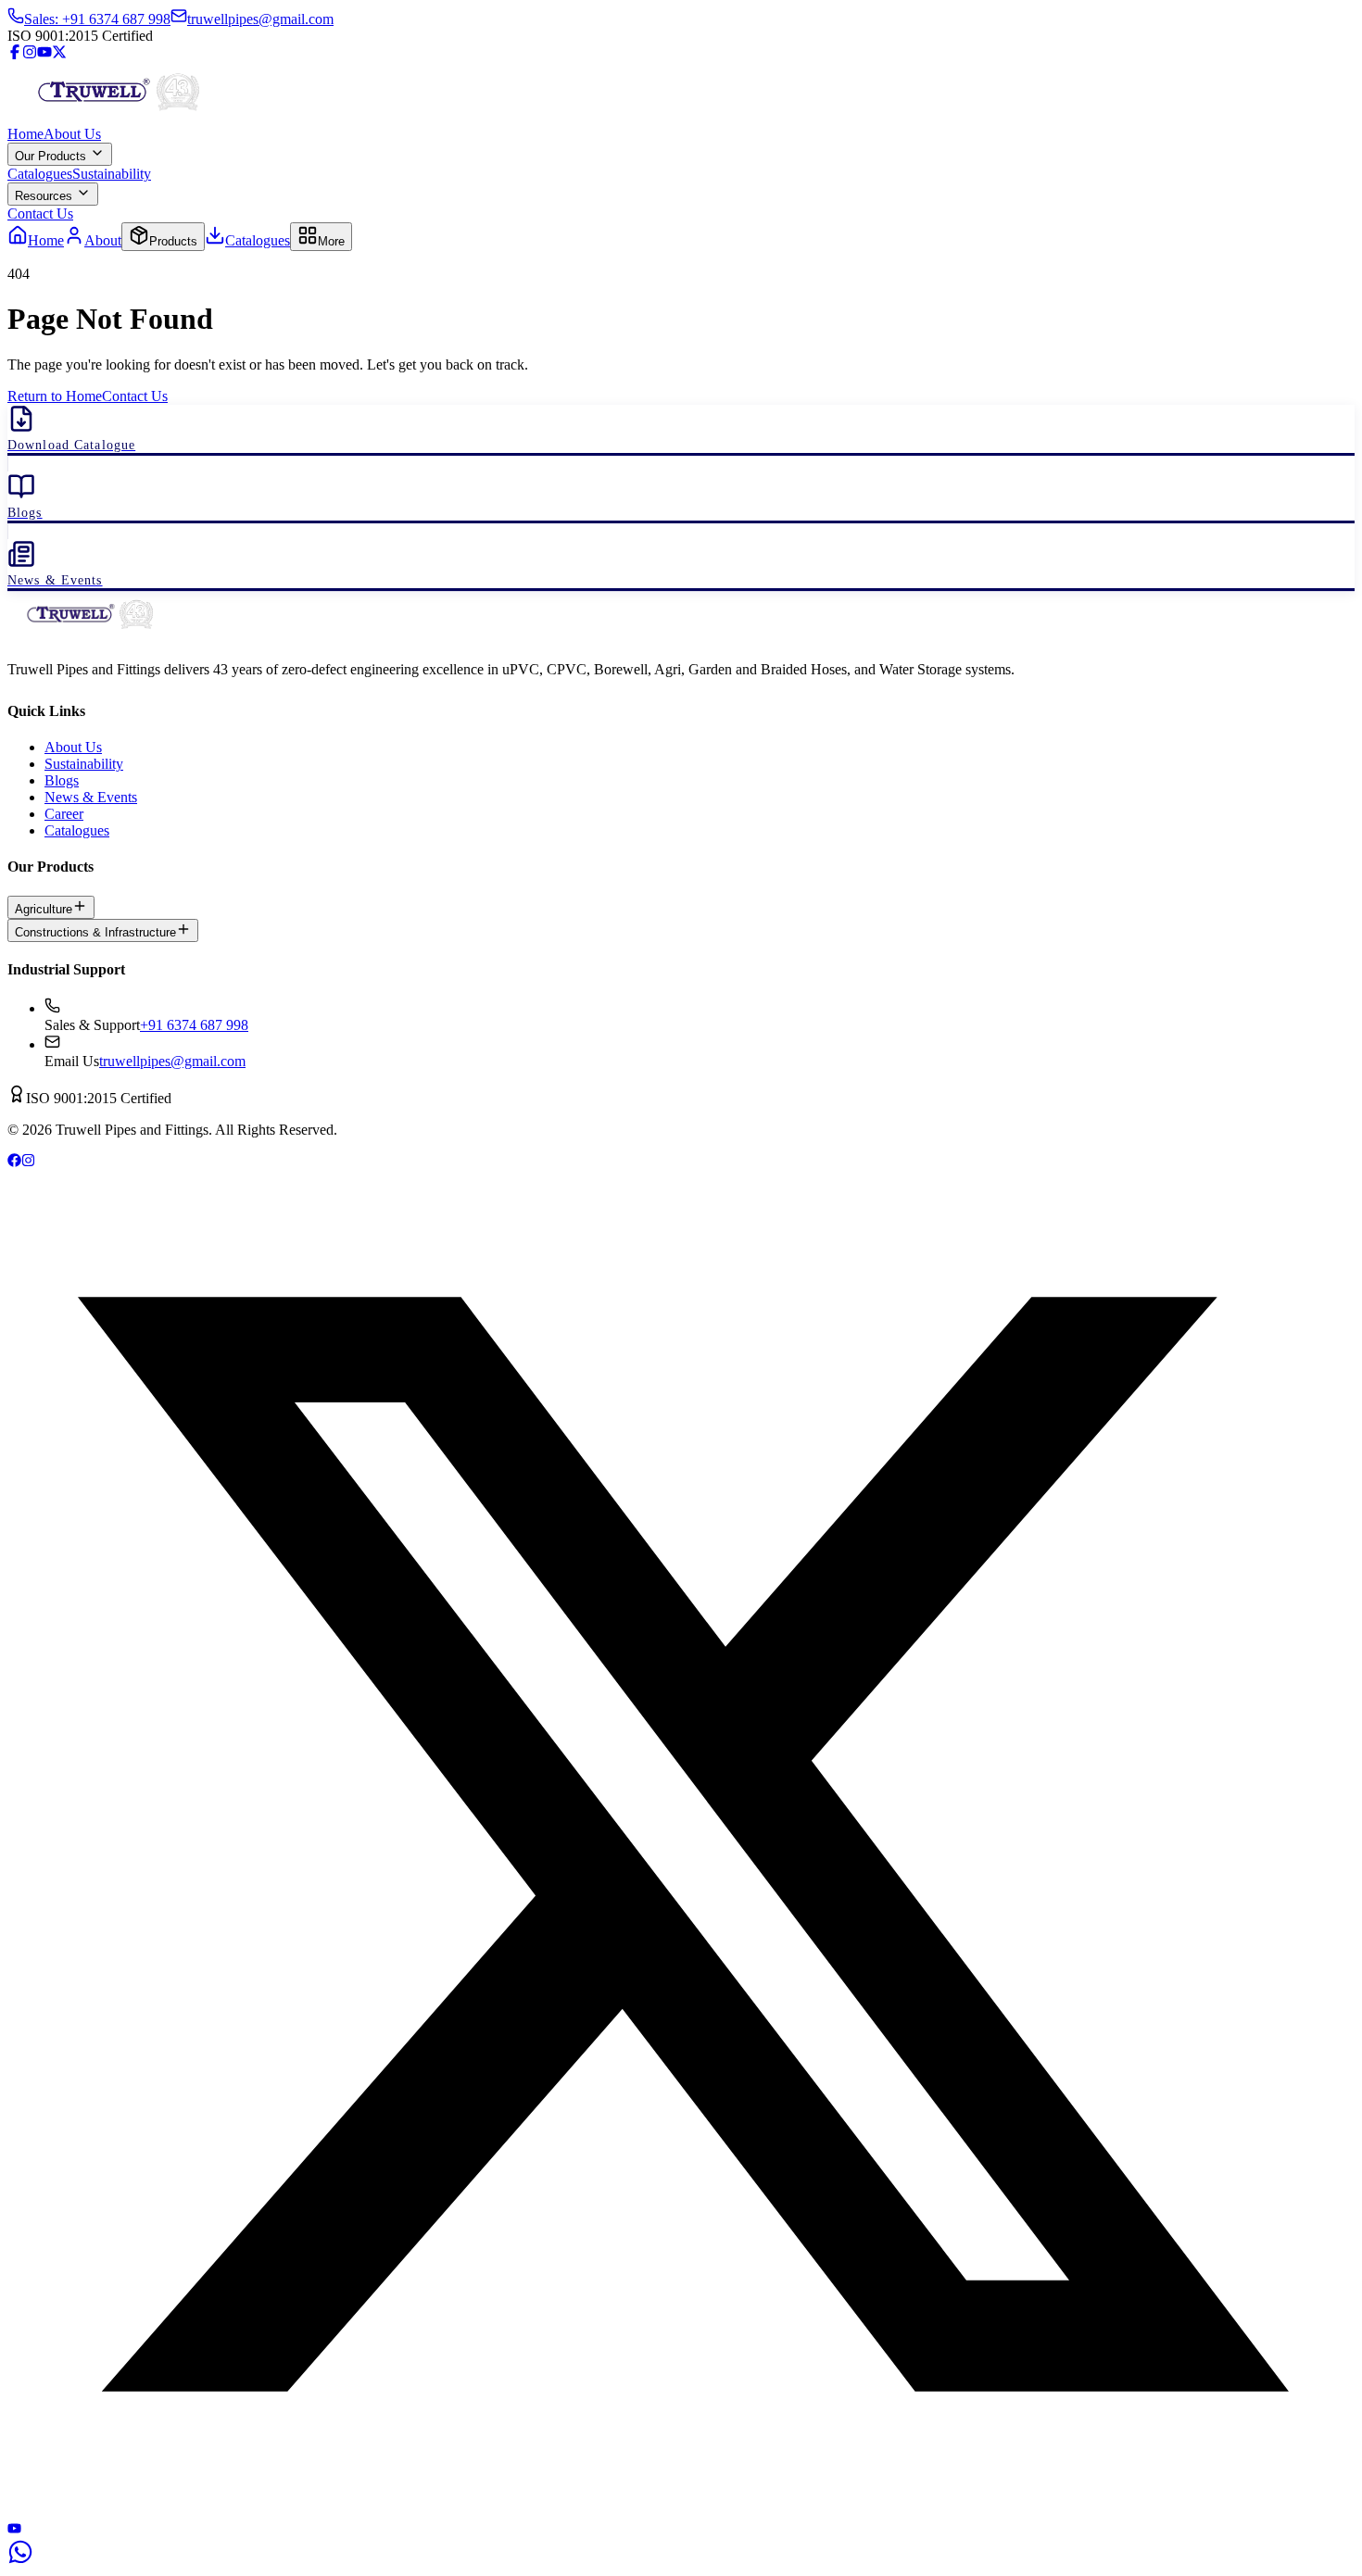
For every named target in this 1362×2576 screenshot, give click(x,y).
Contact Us (40, 214)
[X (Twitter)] (59, 54)
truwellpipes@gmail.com (172, 1061)
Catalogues (40, 174)
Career (64, 814)
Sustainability (112, 174)
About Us (72, 134)
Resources (45, 196)
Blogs (62, 780)
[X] (681, 2513)
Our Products (52, 156)
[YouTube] (44, 54)
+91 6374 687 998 (194, 1025)
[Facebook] (15, 54)
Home (25, 134)
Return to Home (55, 396)
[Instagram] (30, 54)
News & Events (91, 797)
